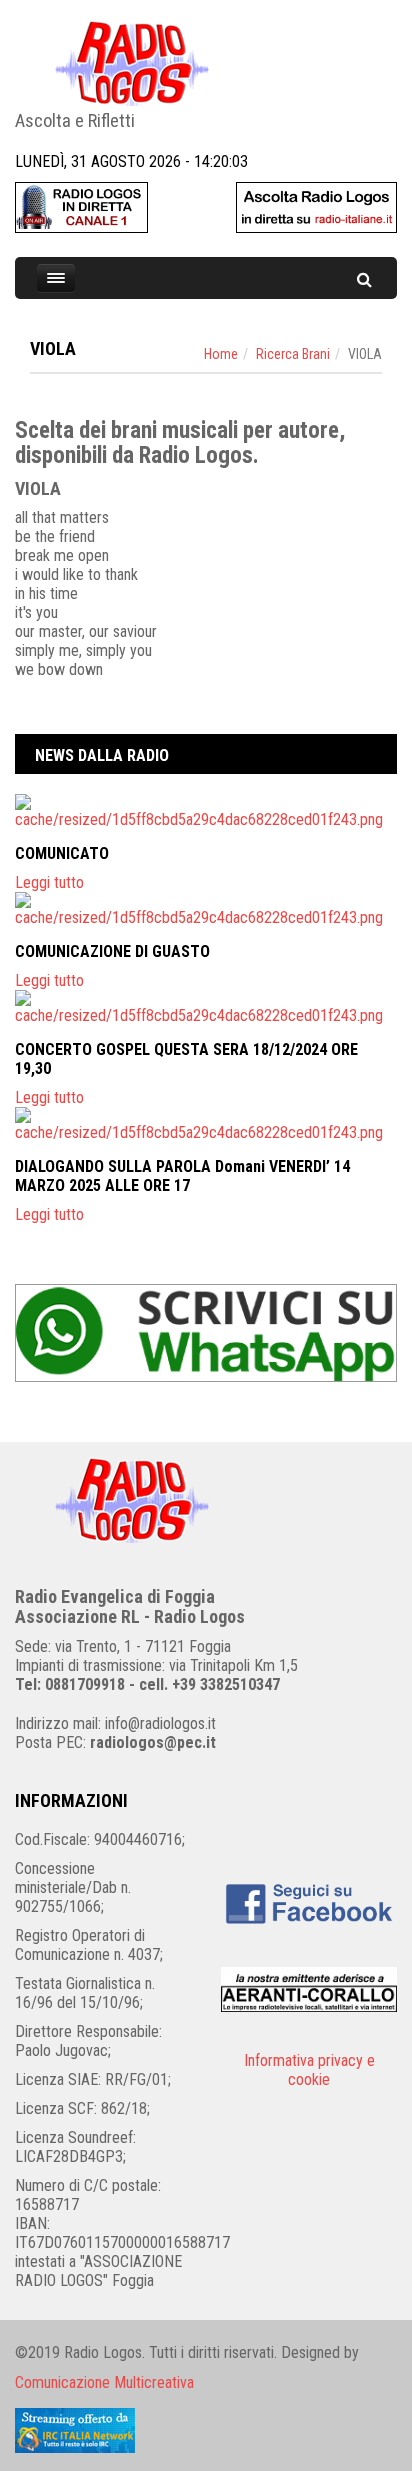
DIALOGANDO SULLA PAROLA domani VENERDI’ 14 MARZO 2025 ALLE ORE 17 (182, 1176)
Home (221, 354)
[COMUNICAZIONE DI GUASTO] (206, 909)
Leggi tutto (49, 882)
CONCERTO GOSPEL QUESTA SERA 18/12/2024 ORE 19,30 (186, 1059)
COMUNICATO (62, 853)
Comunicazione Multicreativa (104, 2382)
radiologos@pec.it (153, 1742)
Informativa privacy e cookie (309, 2070)
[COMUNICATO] (206, 811)
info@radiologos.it (160, 1723)
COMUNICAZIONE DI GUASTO (112, 951)
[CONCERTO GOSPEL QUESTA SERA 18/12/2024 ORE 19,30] (206, 1007)
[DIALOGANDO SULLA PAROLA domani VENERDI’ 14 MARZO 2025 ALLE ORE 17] (206, 1124)
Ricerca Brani (293, 354)
